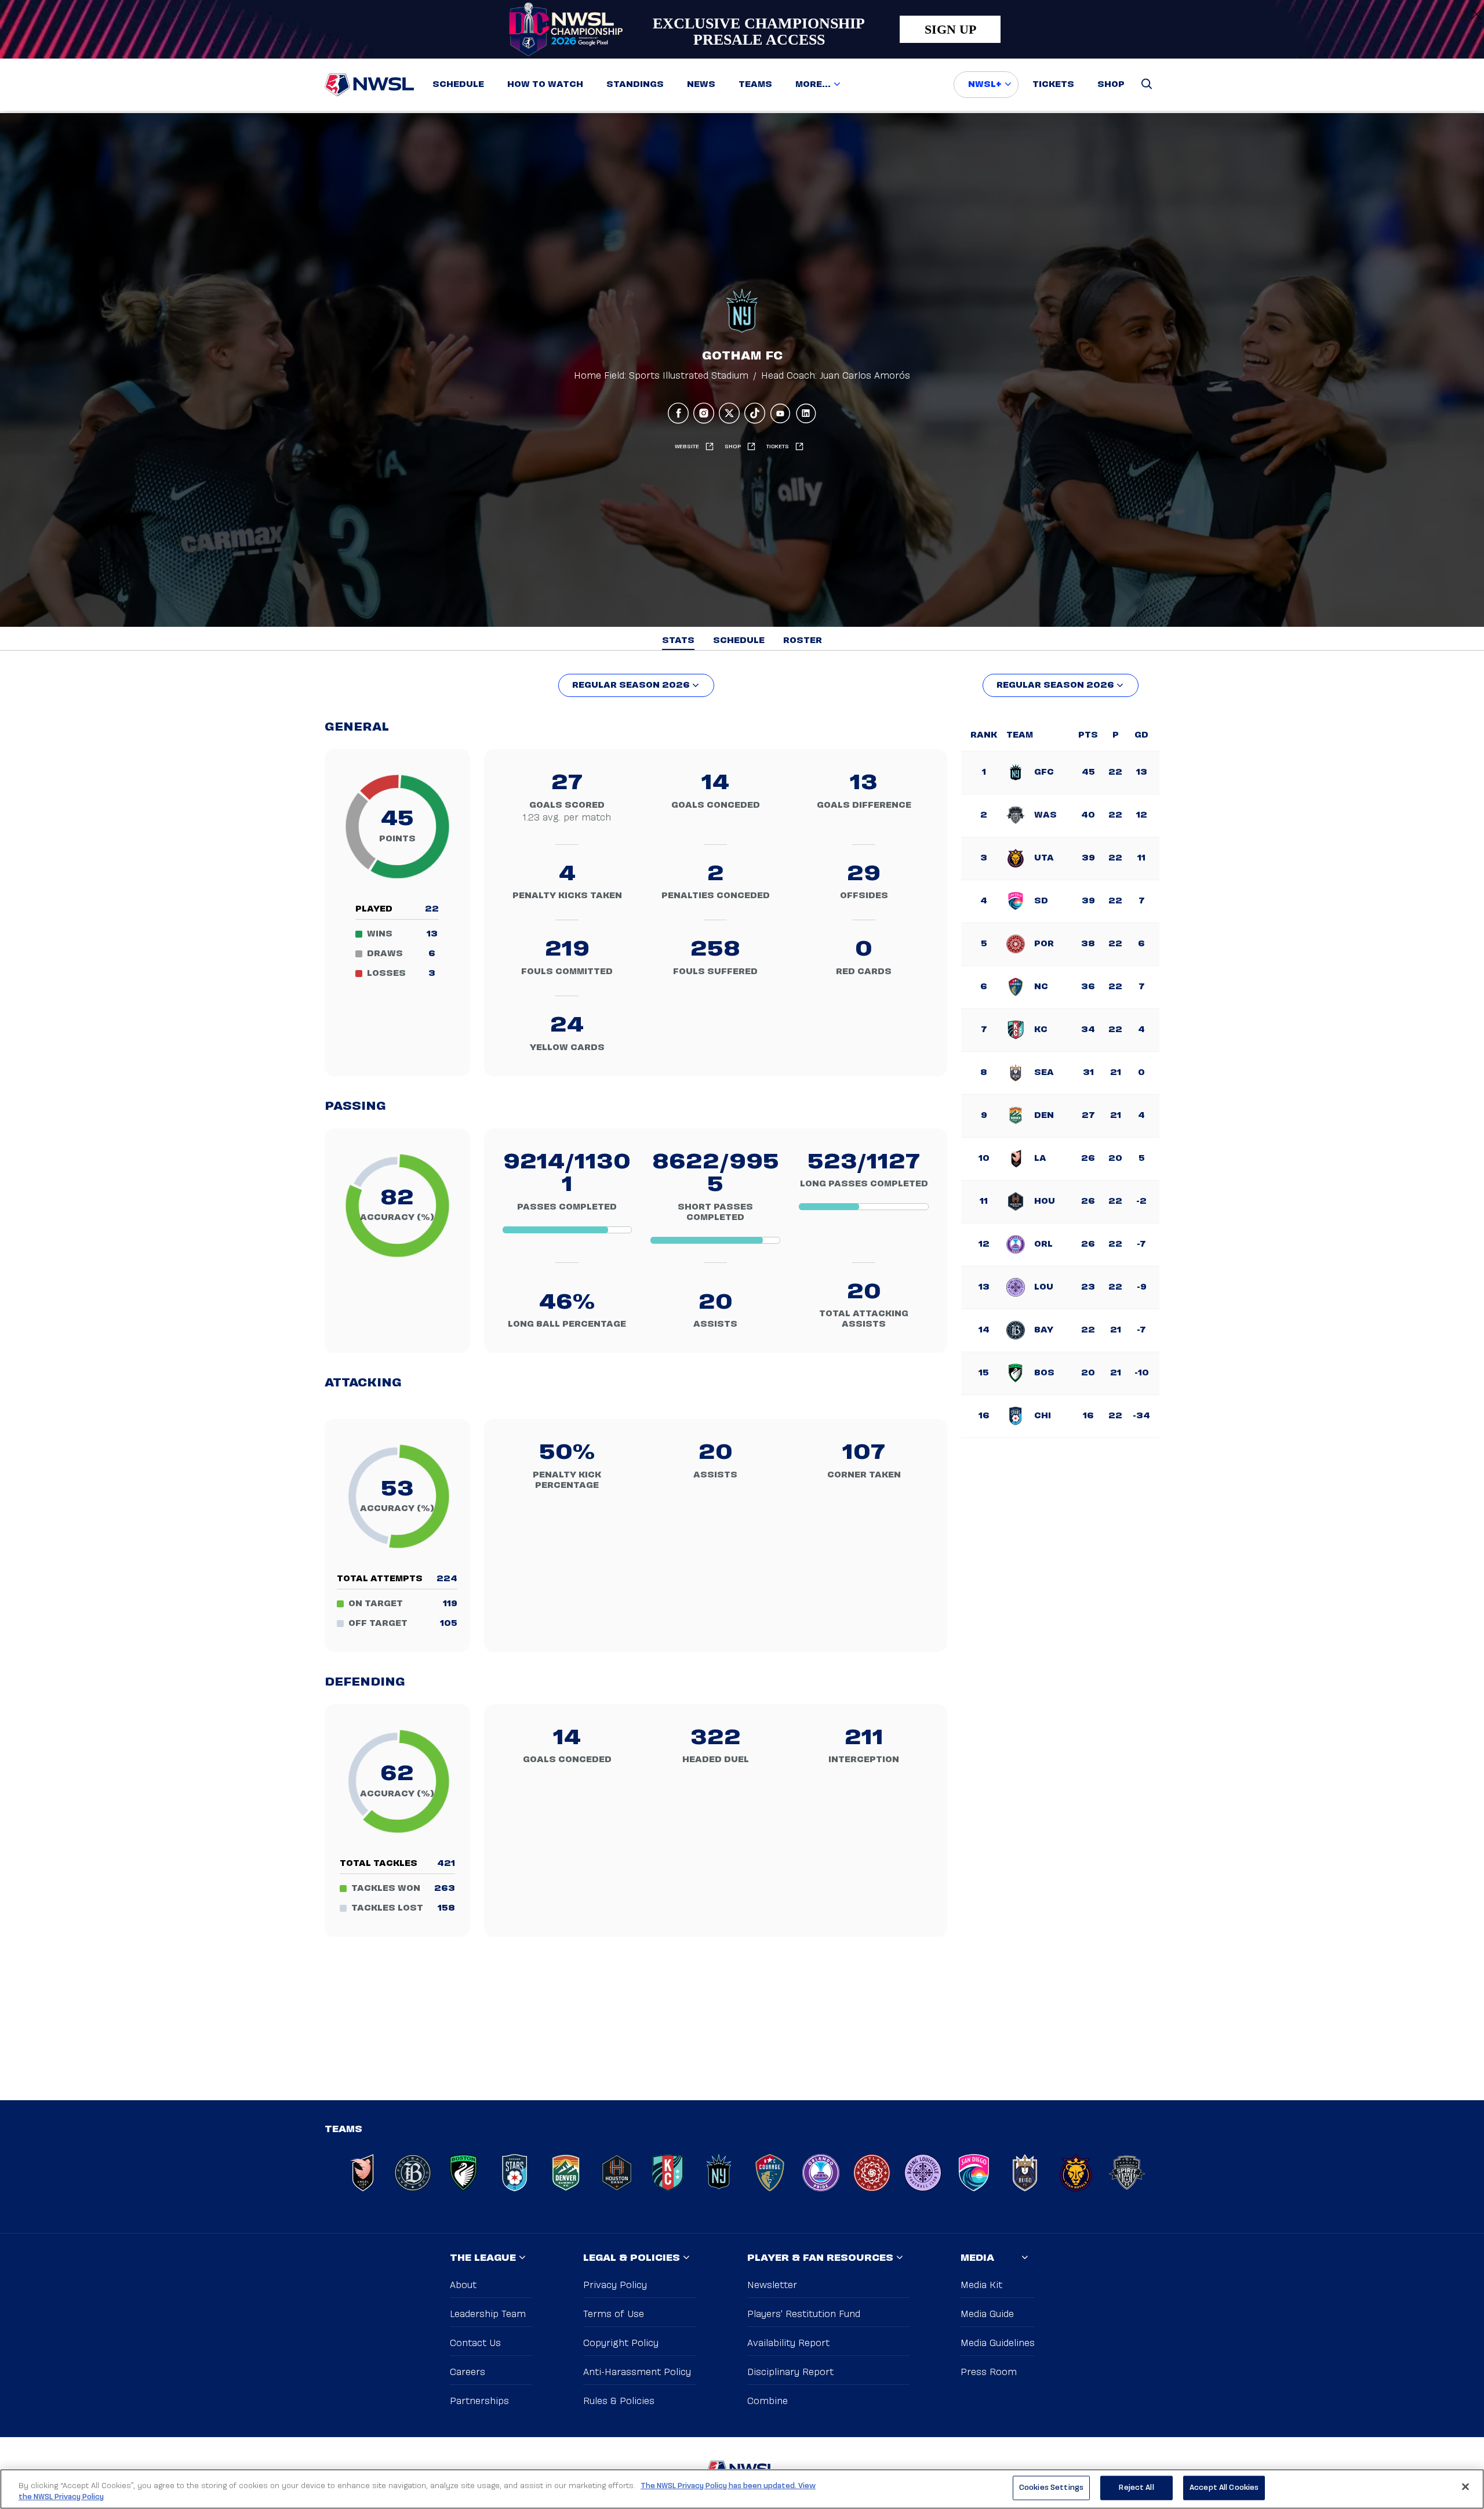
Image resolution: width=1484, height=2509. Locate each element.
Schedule (458, 85)
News (701, 85)
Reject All (1136, 2488)
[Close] (1465, 2487)
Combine (768, 2401)
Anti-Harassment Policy (637, 2372)
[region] (742, 2489)
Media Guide (987, 2314)
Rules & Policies (619, 2401)
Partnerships (479, 2401)
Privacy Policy (615, 2285)
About (463, 2285)
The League (483, 2258)
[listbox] (636, 685)
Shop (1111, 85)
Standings (635, 85)
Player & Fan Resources (820, 2258)
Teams (755, 85)
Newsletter (772, 2285)
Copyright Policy (621, 2343)
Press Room (989, 2372)
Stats (678, 641)
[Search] (1147, 85)
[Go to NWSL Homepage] (369, 85)
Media (977, 2258)
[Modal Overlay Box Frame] (742, 29)
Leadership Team (488, 2314)
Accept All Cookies (1224, 2488)
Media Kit (981, 2285)
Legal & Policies (632, 2258)
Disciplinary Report (790, 2372)
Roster (803, 641)
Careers (468, 2372)
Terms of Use (614, 2314)
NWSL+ (985, 85)
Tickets (1053, 85)
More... (813, 85)
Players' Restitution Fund (804, 2314)
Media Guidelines (998, 2343)
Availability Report (788, 2343)
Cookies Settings (1051, 2488)
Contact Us (475, 2343)
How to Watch (545, 85)
